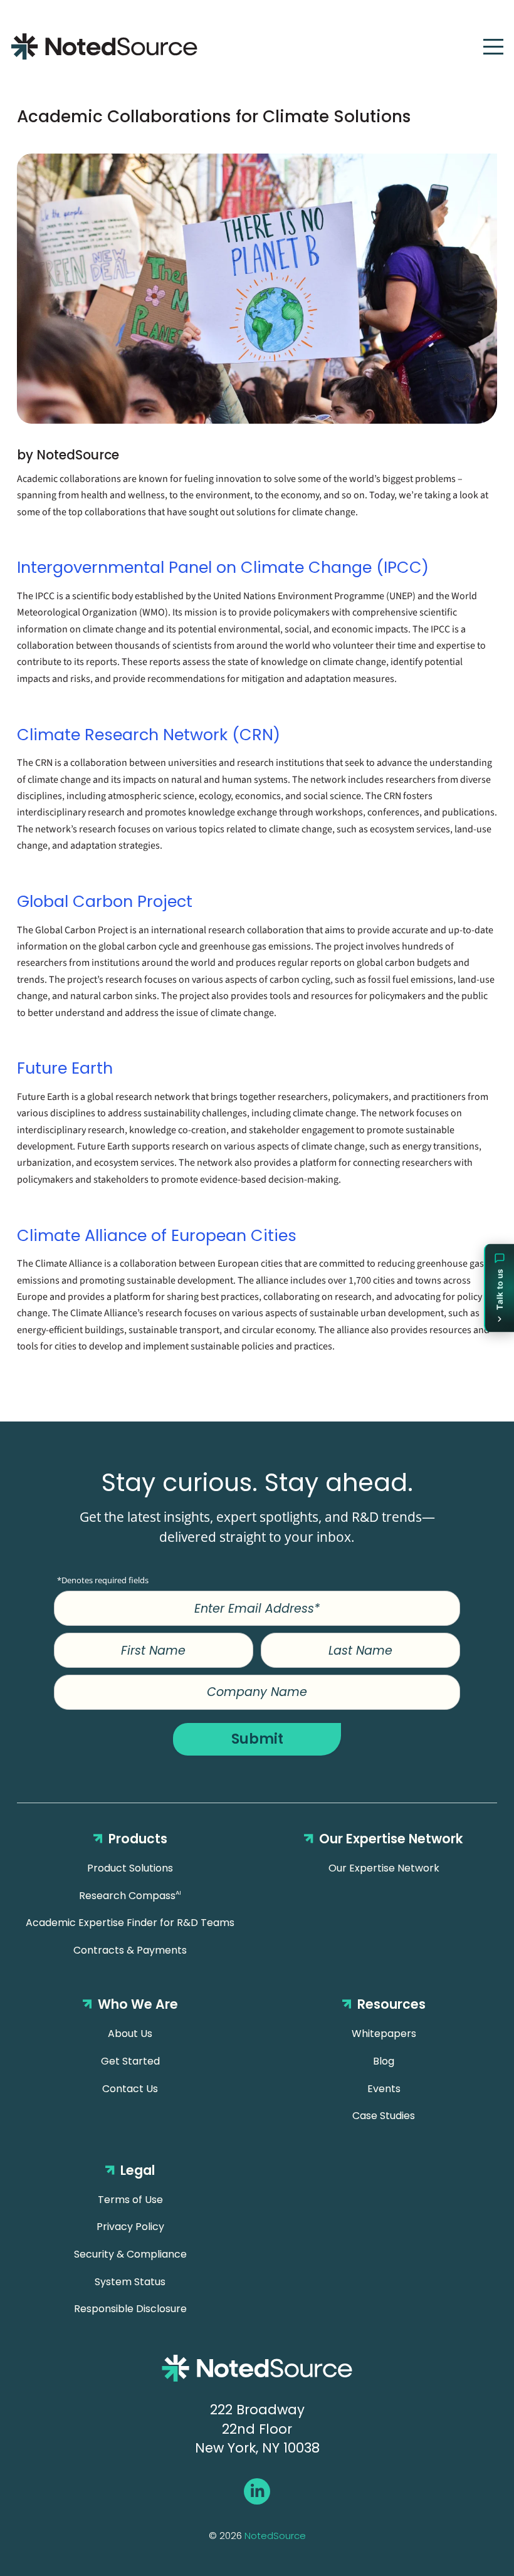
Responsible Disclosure (130, 2309)
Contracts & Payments (130, 1950)
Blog (384, 2061)
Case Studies (384, 2116)
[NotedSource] (104, 46)
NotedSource (275, 2536)
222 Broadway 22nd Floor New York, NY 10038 (257, 2429)
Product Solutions (130, 1868)
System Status (130, 2282)
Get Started (130, 2061)
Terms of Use (130, 2200)
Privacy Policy (130, 2227)
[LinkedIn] (257, 2492)
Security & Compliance (130, 2254)
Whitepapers (384, 2034)
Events (384, 2089)
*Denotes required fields (103, 1580)
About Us (130, 2034)
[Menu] (493, 47)
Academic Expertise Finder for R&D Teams (130, 1923)
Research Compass (130, 1896)
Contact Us (130, 2089)
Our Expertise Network (384, 1868)
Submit (257, 1739)
